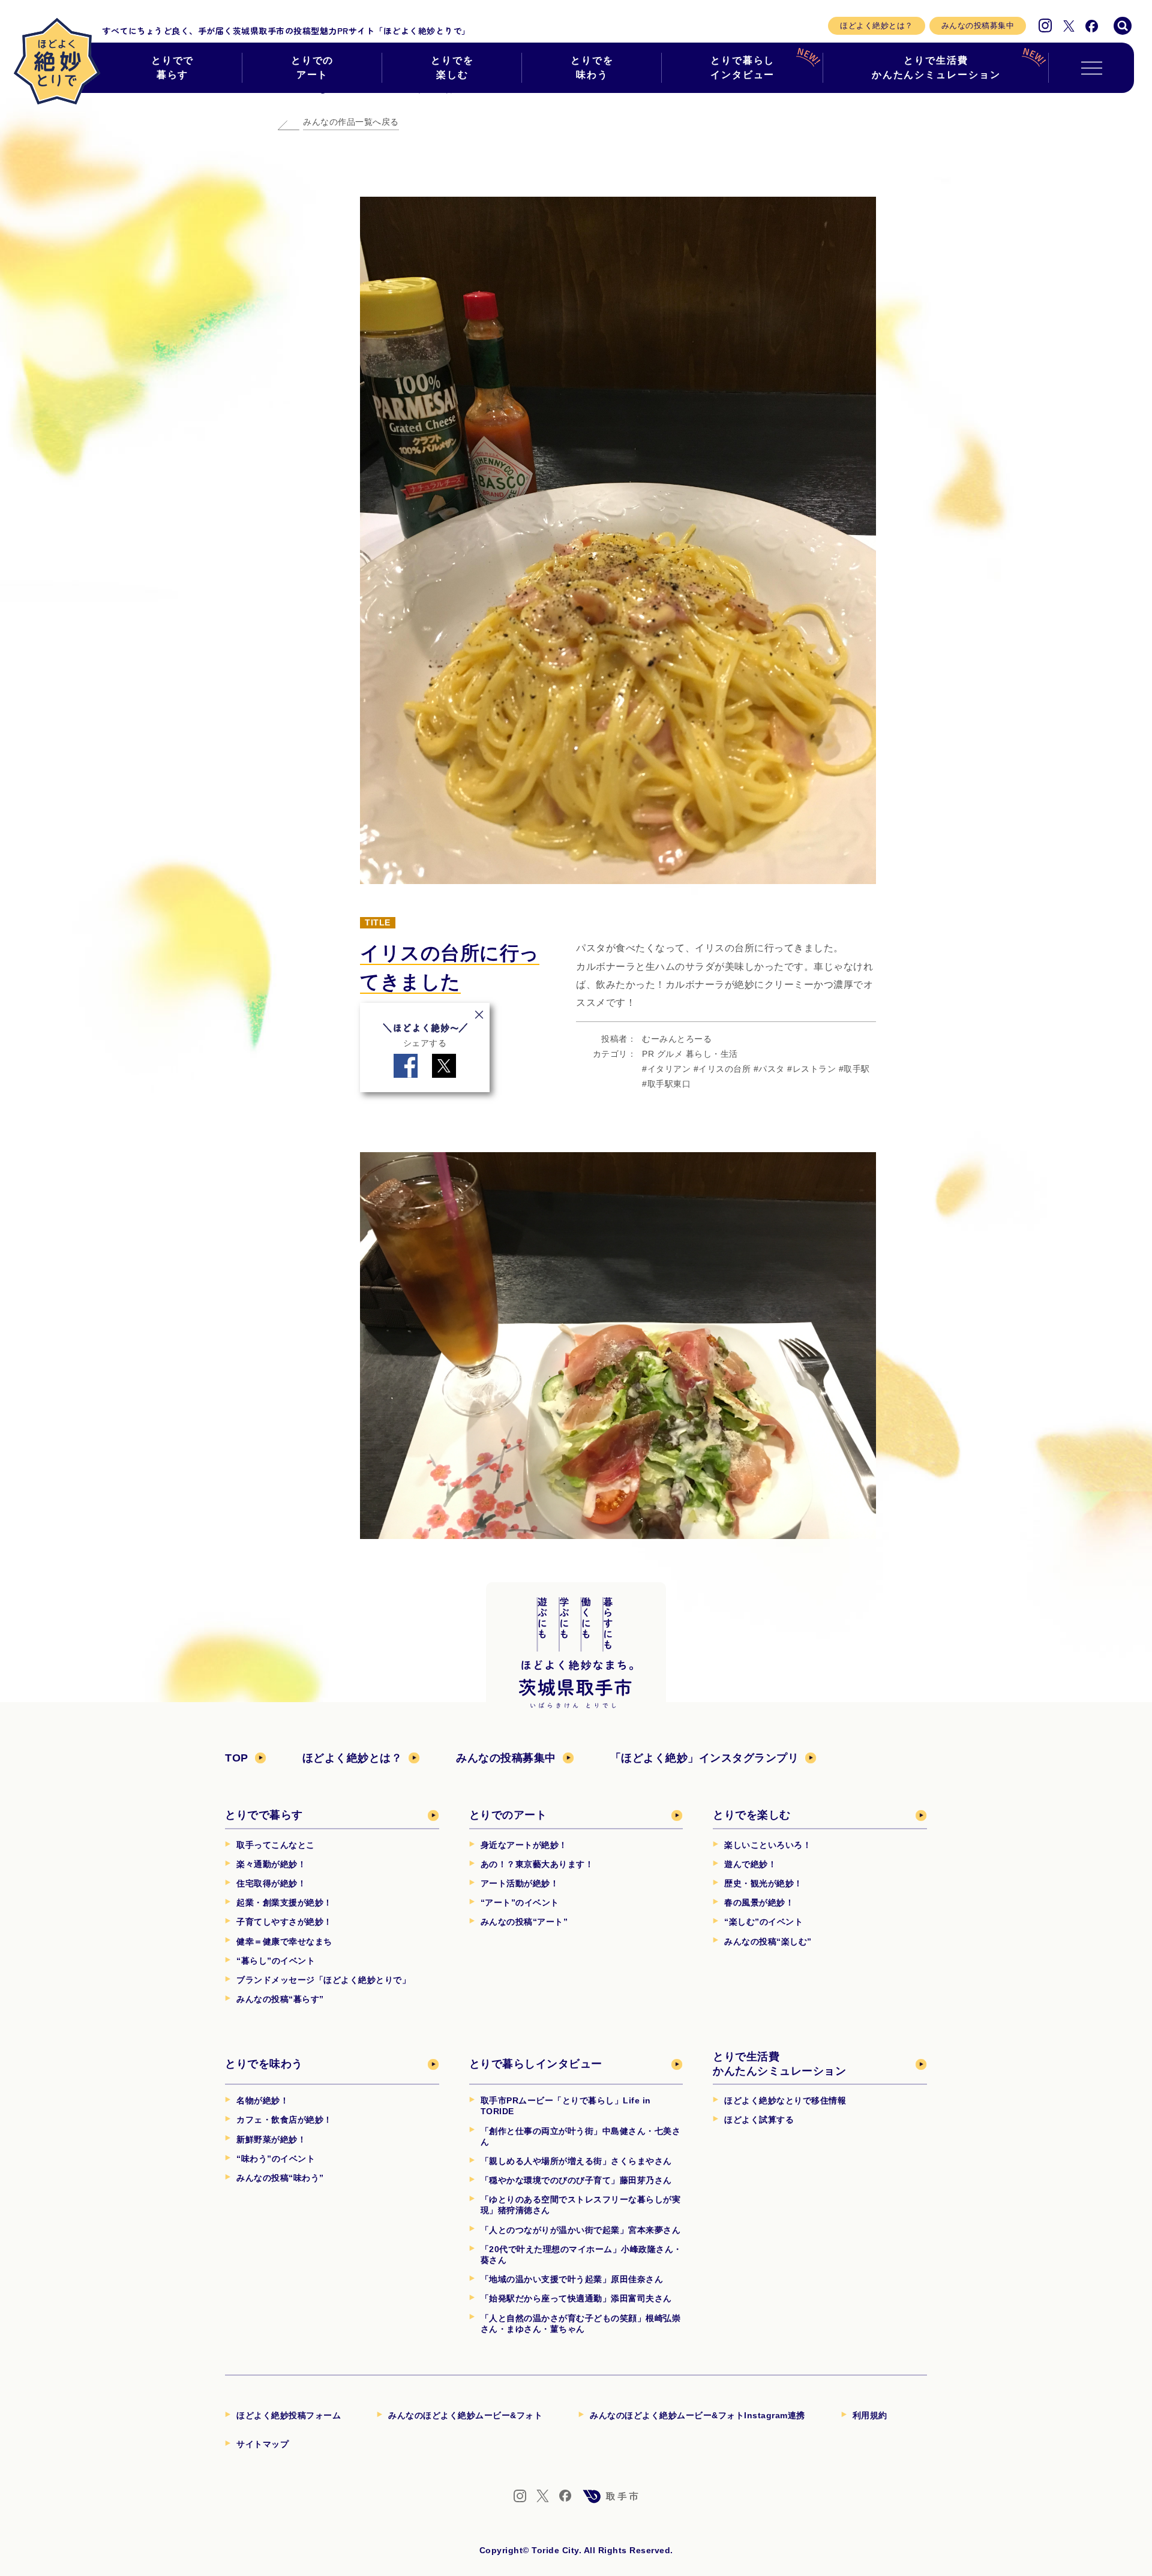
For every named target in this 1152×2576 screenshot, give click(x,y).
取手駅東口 (669, 1084)
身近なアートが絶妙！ (524, 1845)
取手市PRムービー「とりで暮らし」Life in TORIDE (566, 2106)
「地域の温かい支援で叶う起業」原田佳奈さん (572, 2279)
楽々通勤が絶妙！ (271, 1864)
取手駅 (857, 1069)
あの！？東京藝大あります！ (537, 1864)
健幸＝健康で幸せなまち (284, 1941)
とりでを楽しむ (452, 67)
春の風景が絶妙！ (759, 1902)
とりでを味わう (592, 67)
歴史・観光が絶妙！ (763, 1883)
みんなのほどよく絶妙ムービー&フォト (465, 2415)
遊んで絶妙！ (750, 1864)
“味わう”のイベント (276, 2159)
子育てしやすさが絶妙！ (284, 1922)
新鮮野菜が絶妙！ (271, 2139)
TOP (237, 1758)
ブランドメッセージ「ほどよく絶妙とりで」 (323, 1980)
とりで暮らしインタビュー (743, 67)
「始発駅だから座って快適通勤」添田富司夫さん (576, 2298)
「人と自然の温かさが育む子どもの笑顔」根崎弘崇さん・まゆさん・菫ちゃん (581, 2323)
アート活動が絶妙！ (520, 1883)
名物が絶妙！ (262, 2100)
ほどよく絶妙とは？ (877, 25)
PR (648, 1054)
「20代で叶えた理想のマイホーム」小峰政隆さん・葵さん (581, 2255)
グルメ (670, 1054)
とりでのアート (313, 67)
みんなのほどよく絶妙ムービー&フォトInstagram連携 (697, 2415)
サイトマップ (262, 2444)
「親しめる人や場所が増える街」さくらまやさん (576, 2161)
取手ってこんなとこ (276, 1845)
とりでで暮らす (173, 67)
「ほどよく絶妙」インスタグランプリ (705, 1758)
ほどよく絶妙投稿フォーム (289, 2415)
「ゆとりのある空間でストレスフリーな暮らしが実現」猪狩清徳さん (581, 2205)
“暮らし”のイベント (276, 1961)
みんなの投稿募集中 (978, 25)
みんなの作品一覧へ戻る (351, 122)
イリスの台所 (724, 1069)
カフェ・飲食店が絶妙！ (284, 2120)
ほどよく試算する (759, 2120)
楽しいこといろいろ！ (768, 1845)
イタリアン (669, 1069)
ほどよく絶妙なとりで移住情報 (785, 2100)
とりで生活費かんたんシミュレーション (936, 67)
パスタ (772, 1069)
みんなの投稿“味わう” (280, 2178)
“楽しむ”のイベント (763, 1922)
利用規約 (870, 2415)
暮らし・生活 (712, 1054)
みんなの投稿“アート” (524, 1922)
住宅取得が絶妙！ (271, 1883)
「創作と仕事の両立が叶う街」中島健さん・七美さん (581, 2136)
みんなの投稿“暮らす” (280, 1999)
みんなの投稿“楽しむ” (768, 1941)
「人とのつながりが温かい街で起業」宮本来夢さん (581, 2230)
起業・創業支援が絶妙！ (284, 1902)
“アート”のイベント (520, 1902)
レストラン (814, 1069)
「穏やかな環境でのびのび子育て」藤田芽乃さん (576, 2180)
